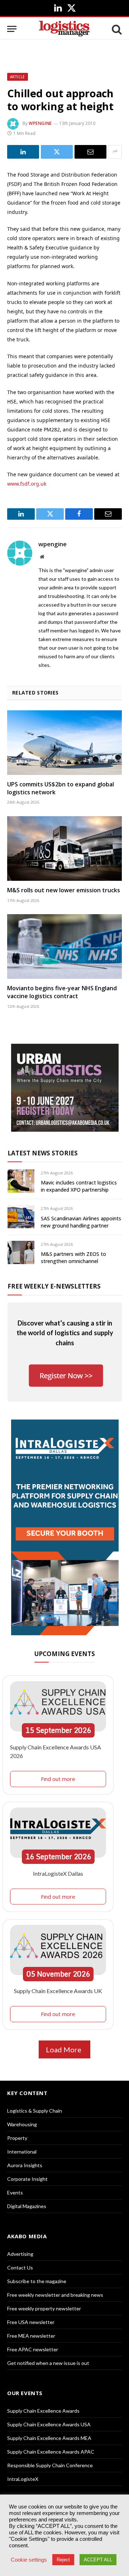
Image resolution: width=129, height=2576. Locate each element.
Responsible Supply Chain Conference (50, 2465)
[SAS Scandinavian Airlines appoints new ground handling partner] (21, 1217)
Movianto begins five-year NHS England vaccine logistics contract (62, 992)
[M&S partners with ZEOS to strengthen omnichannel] (21, 1252)
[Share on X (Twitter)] (57, 152)
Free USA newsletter (31, 2322)
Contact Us (20, 2268)
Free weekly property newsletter (44, 2308)
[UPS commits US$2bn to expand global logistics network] (64, 743)
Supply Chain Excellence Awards (43, 2411)
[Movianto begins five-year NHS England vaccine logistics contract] (64, 946)
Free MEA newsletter (31, 2336)
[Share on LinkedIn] (23, 152)
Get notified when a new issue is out (48, 2363)
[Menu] (12, 29)
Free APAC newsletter (33, 2349)
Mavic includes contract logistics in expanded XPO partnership (79, 1186)
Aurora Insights (25, 2165)
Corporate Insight (27, 2179)
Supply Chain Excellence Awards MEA (49, 2438)
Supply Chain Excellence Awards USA (49, 2424)
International (22, 2152)
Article (18, 77)
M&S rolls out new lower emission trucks (64, 890)
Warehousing (22, 2124)
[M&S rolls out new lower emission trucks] (64, 848)
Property (17, 2138)
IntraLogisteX (23, 2479)
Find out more (58, 1779)
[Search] (116, 29)
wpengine (40, 123)
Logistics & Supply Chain (35, 2111)
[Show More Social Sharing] (115, 152)
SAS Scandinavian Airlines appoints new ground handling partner (81, 1222)
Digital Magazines (27, 2206)
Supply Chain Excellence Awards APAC (51, 2452)
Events (15, 2192)
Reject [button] (63, 2560)
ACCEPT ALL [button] (98, 2560)
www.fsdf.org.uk (27, 484)
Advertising (20, 2254)
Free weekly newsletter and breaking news (55, 2295)
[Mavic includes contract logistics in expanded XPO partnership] (21, 1181)
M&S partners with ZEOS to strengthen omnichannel (73, 1257)
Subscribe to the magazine (37, 2281)
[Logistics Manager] (64, 29)
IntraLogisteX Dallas (58, 1873)
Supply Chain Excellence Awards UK (58, 1991)
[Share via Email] (90, 152)
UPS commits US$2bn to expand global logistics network (61, 788)
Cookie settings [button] (29, 2560)
